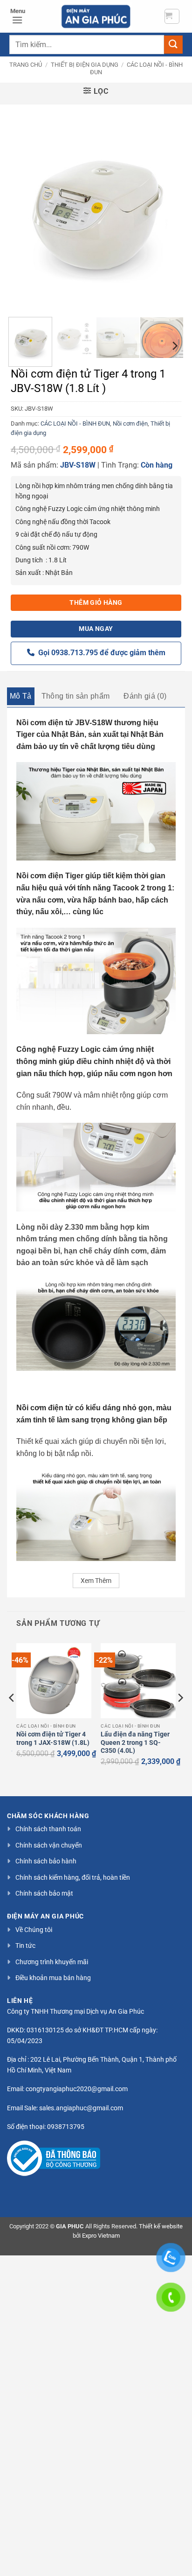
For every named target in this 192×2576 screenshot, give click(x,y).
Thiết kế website (161, 2226)
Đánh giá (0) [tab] (145, 696)
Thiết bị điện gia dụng (85, 65)
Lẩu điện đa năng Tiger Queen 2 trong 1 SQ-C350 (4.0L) (135, 1742)
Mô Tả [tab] (21, 696)
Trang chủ (26, 65)
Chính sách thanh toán (48, 1829)
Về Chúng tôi (34, 1930)
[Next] (168, 208)
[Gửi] (173, 45)
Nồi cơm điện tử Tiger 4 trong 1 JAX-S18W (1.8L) (53, 1738)
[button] (172, 16)
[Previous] (24, 208)
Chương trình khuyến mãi (52, 1962)
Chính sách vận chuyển (49, 1845)
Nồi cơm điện (130, 423)
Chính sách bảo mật (44, 1893)
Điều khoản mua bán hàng (53, 1978)
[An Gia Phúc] (96, 16)
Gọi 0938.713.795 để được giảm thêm (100, 653)
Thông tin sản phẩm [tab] (76, 696)
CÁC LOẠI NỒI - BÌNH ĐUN (75, 423)
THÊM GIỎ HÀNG (96, 602)
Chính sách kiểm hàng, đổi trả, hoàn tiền (73, 1877)
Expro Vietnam (101, 2236)
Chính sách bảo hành (46, 1861)
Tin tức (25, 1946)
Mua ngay (96, 629)
